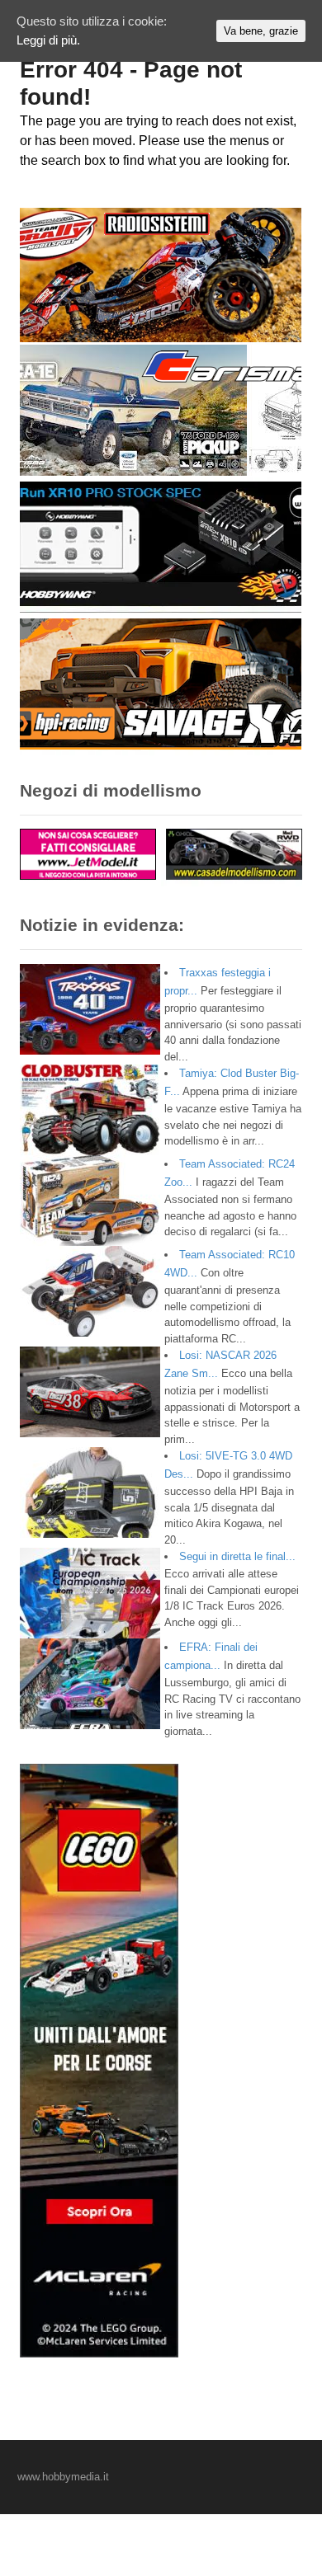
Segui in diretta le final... (237, 1556)
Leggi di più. (48, 40)
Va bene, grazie (261, 31)
